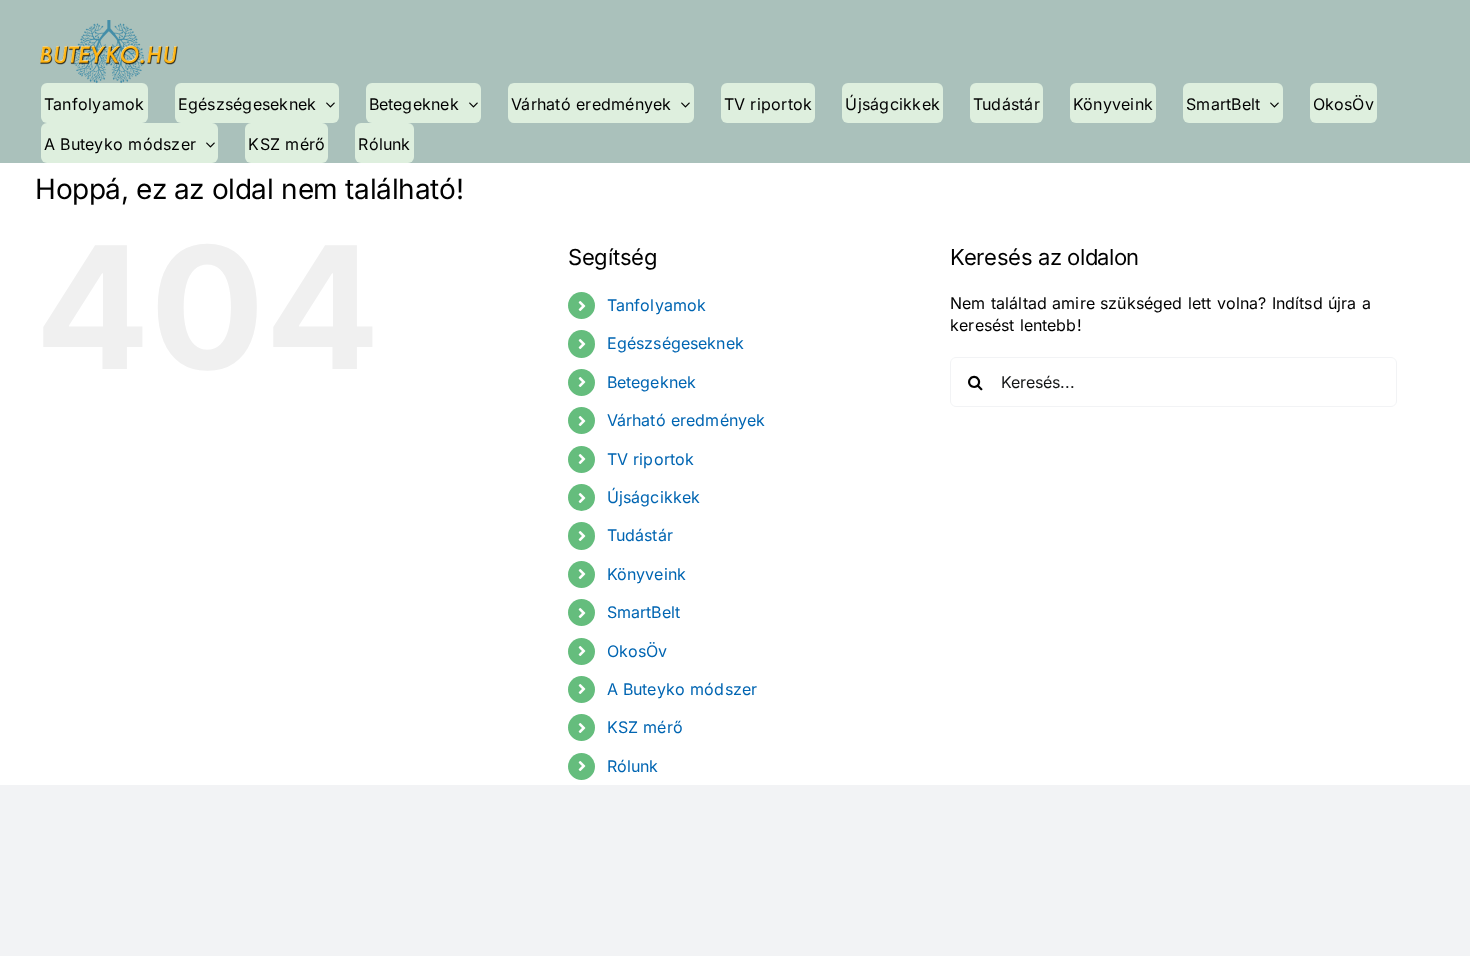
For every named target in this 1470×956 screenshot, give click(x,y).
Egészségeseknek (675, 343)
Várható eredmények (686, 420)
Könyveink (646, 574)
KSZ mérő (645, 727)
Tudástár (640, 535)
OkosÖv (637, 651)
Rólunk (633, 766)
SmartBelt (643, 612)
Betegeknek (652, 382)
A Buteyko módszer (682, 689)
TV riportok (651, 459)
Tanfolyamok (657, 305)
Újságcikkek (654, 497)
